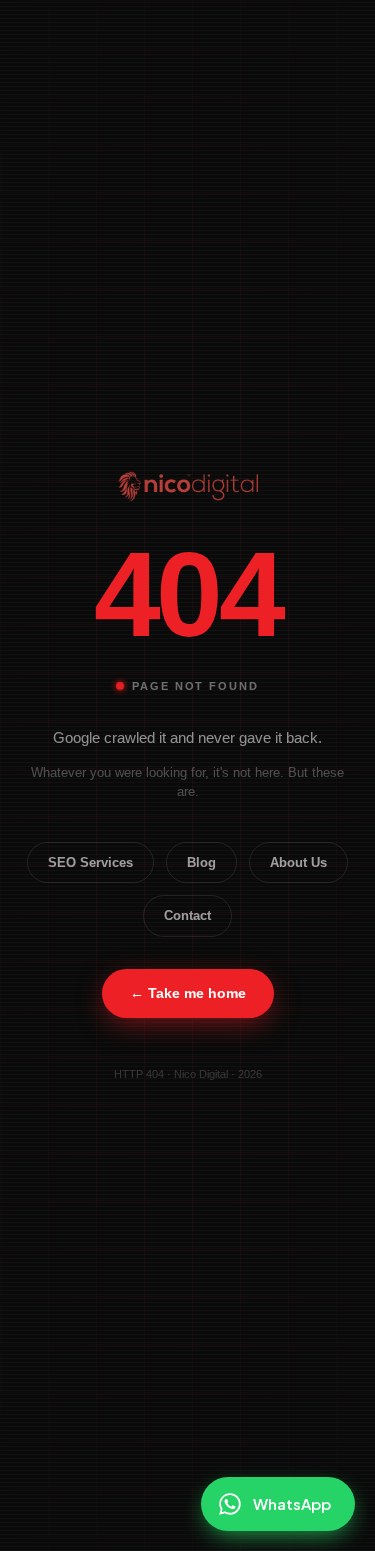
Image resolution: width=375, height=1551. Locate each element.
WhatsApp (292, 1503)
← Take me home (188, 993)
